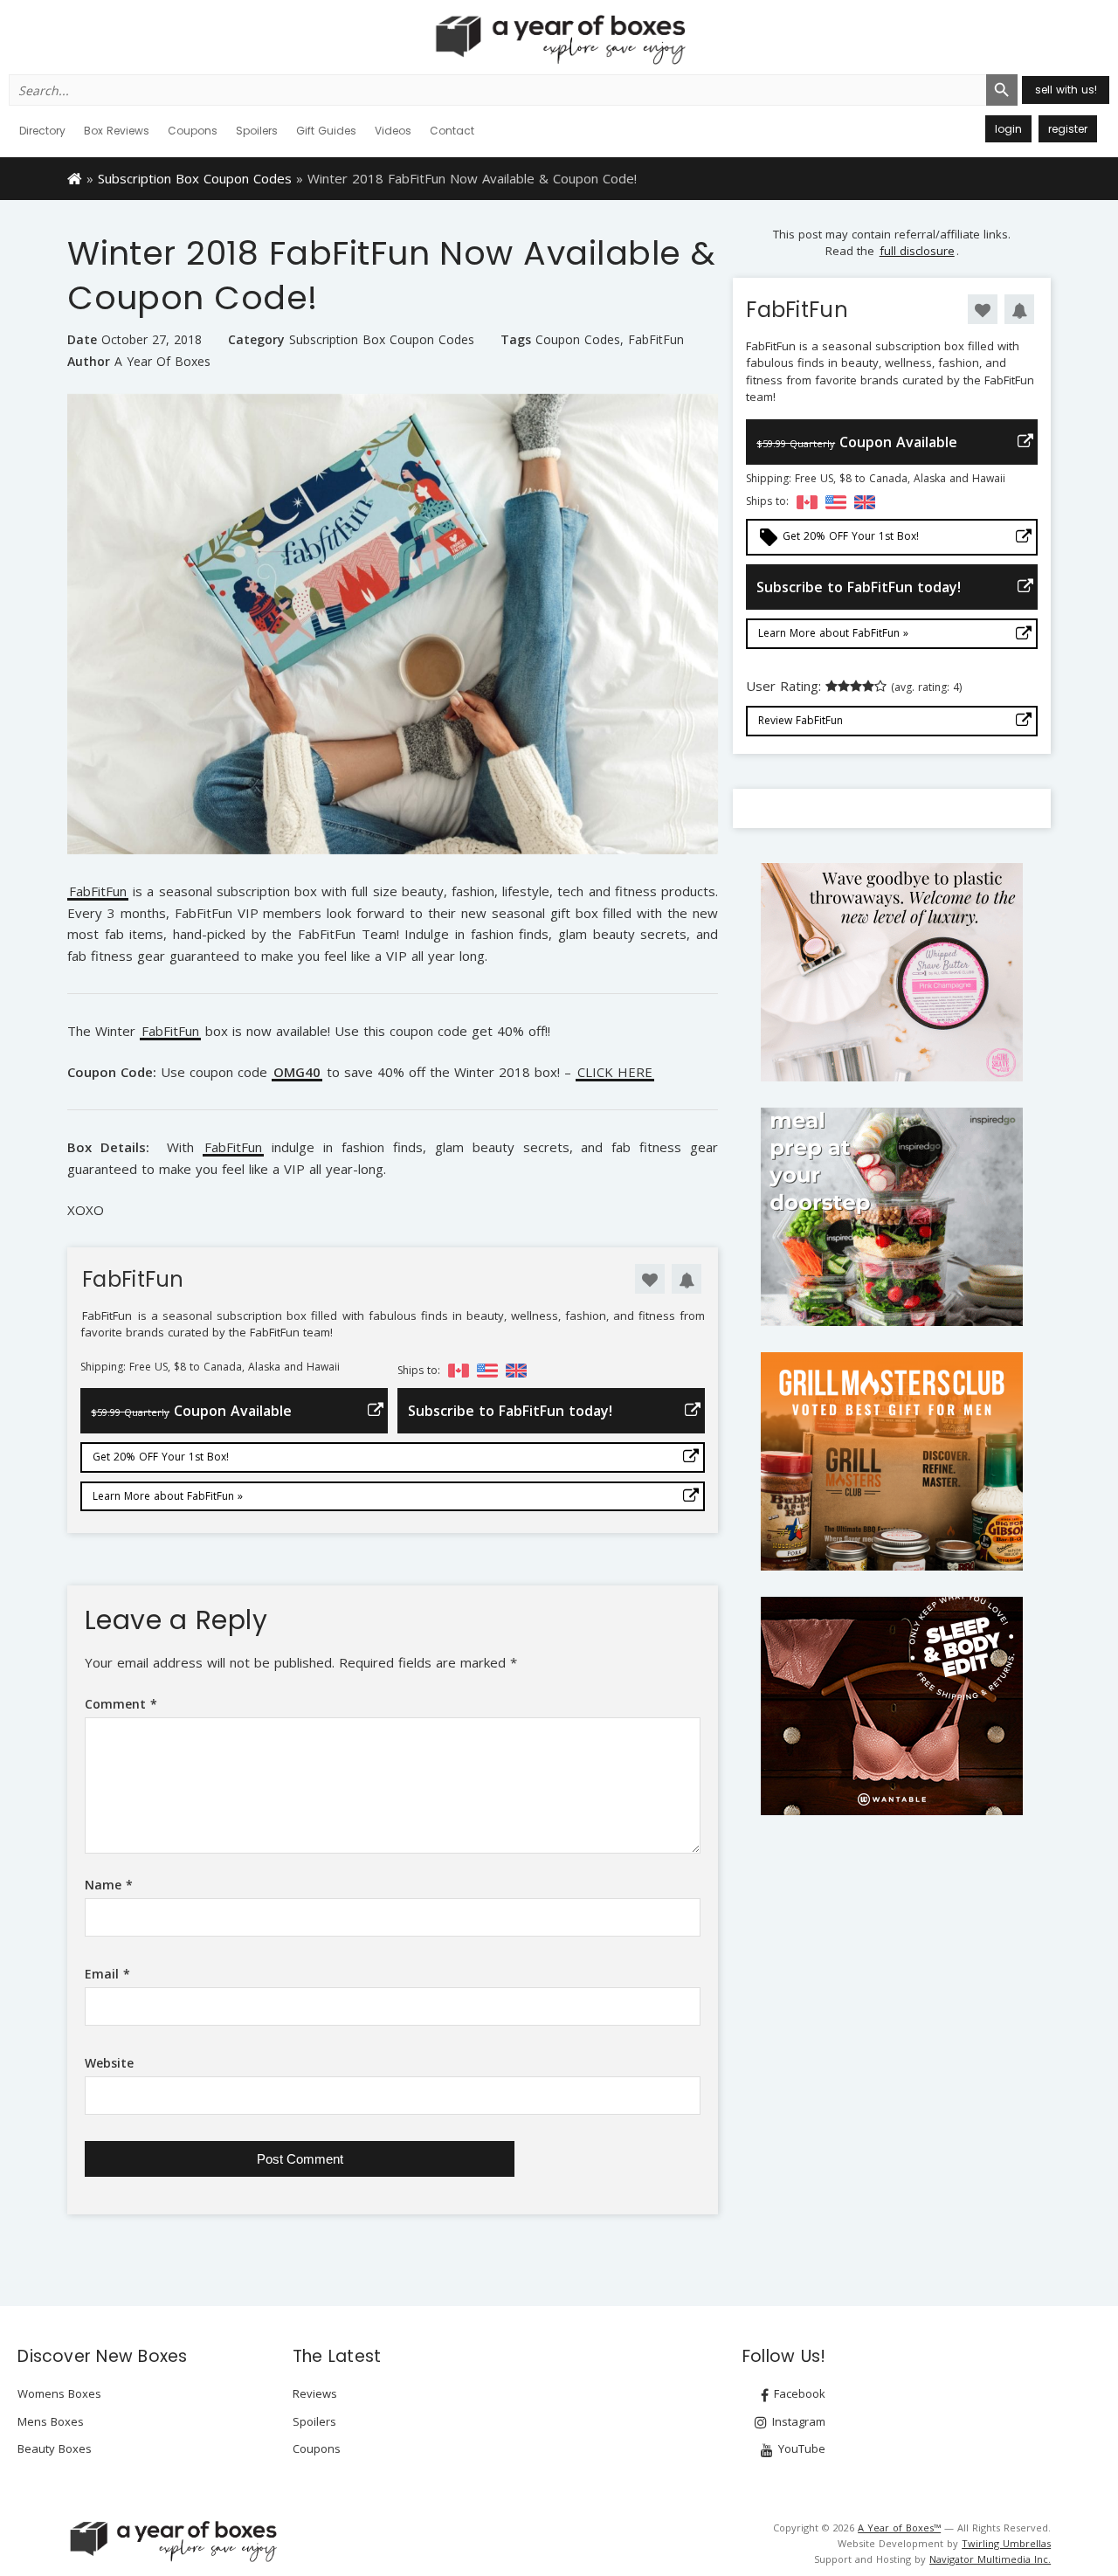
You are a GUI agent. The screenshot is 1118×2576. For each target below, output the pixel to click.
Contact (452, 131)
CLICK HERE (615, 1073)
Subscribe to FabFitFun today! (510, 1411)
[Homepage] (75, 177)
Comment (121, 1704)
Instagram (797, 2421)
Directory (42, 131)
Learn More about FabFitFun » (168, 1496)
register (1068, 129)
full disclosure (917, 251)
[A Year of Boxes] (172, 2541)
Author (89, 361)
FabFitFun (656, 340)
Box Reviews (117, 131)
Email (107, 1974)
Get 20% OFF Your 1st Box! (161, 1457)
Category (256, 339)
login (1008, 129)
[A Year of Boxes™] (559, 39)
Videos (393, 131)
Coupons (193, 131)
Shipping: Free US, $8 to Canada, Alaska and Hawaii (210, 1367)
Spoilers (257, 131)
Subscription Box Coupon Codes (195, 178)
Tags (516, 339)
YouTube (800, 2448)
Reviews (315, 2393)
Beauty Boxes (55, 2448)
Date (82, 339)
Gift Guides (326, 131)
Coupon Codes (578, 340)
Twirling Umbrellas (1006, 2543)
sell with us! (1066, 90)
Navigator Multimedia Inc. (990, 2559)
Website (109, 2063)
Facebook (798, 2393)
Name (109, 1885)
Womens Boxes (59, 2393)
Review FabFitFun (801, 720)
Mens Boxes (51, 2421)
